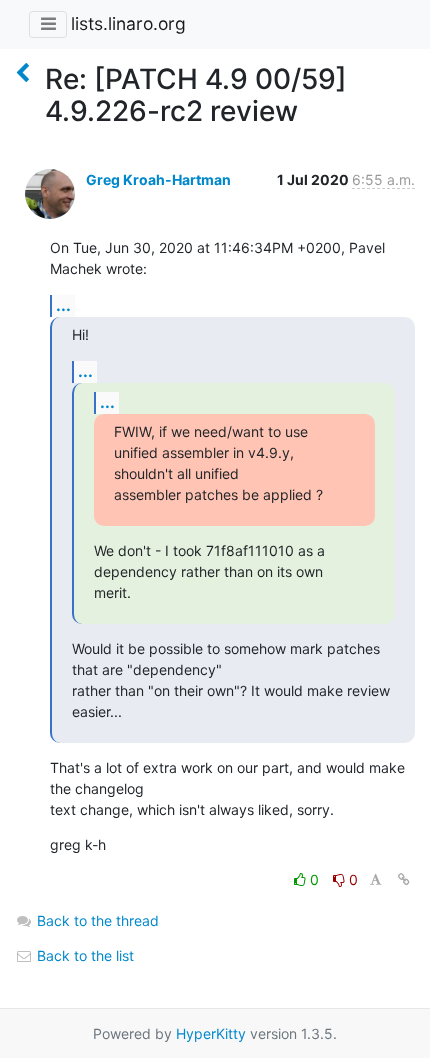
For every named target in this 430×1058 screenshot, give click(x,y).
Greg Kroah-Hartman (158, 179)
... (63, 305)
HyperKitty (211, 1033)
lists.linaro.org (128, 23)
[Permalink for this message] (404, 879)
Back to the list (83, 955)
